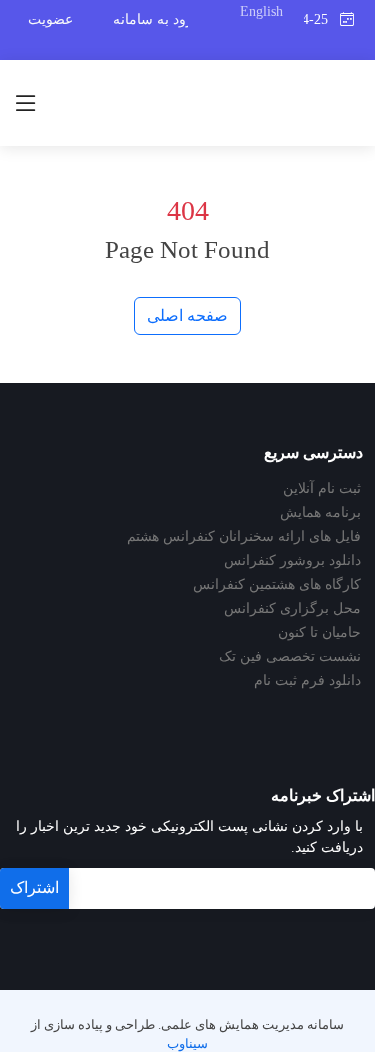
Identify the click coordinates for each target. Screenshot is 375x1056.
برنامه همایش (320, 513)
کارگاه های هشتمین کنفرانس (277, 585)
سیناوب (187, 1044)
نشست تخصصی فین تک (290, 657)
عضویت (50, 19)
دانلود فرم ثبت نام (307, 681)
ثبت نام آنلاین (322, 489)
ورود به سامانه (156, 19)
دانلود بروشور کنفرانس (292, 561)
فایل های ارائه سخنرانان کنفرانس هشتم (244, 537)
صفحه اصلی (187, 315)
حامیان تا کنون (319, 633)
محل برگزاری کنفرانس (292, 609)
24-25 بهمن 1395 (322, 19)
